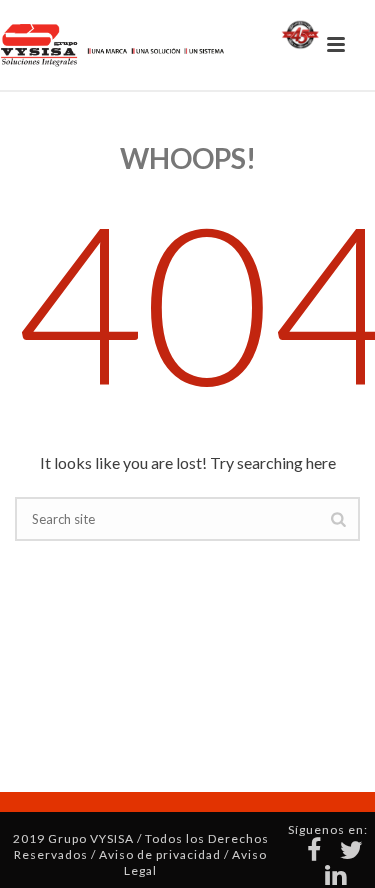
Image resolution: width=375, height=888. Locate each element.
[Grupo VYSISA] (131, 45)
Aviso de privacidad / (165, 854)
